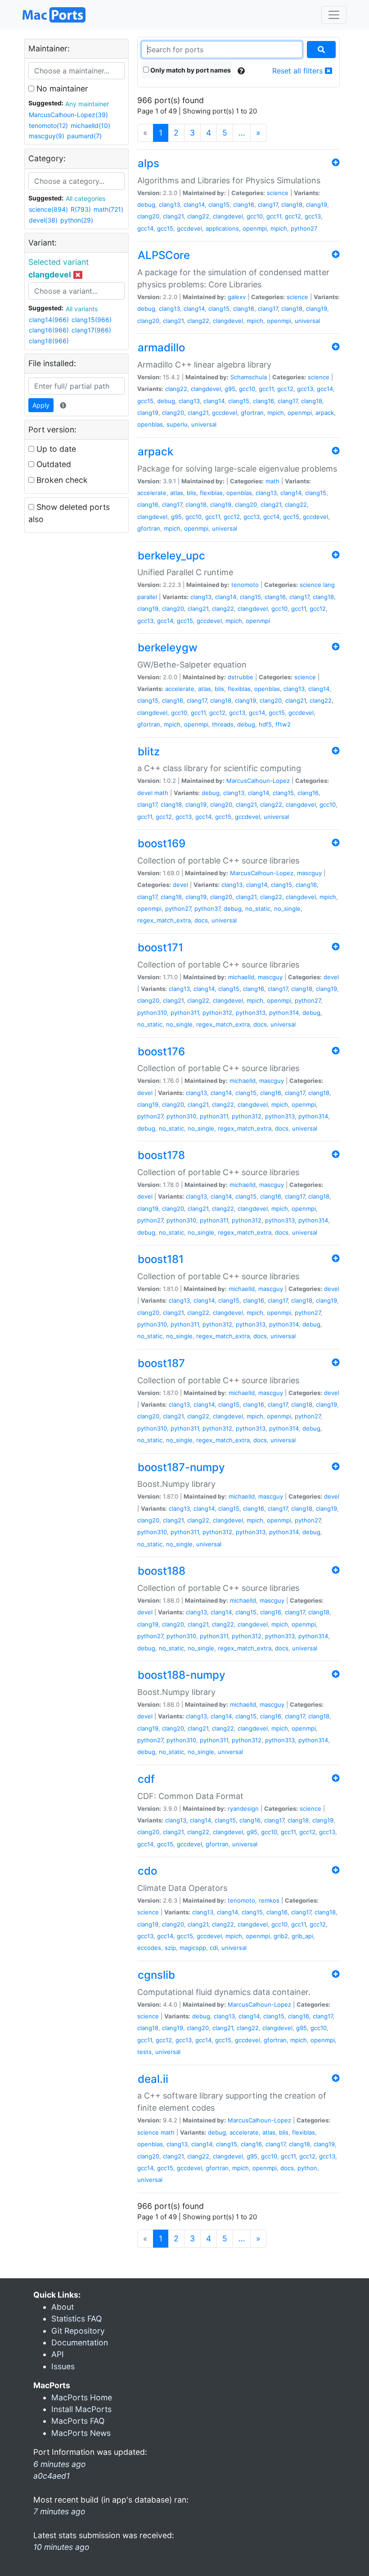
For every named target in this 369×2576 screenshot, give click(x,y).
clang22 (198, 216)
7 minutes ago (59, 2511)
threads (223, 724)
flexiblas (211, 493)
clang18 (292, 204)
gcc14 (145, 228)
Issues (63, 2366)
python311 (185, 1013)
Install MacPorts (81, 2409)
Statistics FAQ (76, 2319)
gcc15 (165, 228)
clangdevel (228, 216)
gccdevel (189, 228)
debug (146, 204)
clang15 (219, 204)
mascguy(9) (47, 136)
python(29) (77, 220)
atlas (177, 493)
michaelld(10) (90, 125)
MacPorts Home (82, 2397)
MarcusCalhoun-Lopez (258, 781)
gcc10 (255, 216)
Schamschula (249, 377)
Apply (41, 405)
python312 (217, 1013)
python (307, 2168)
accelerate (152, 493)
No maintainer (61, 89)
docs (201, 920)
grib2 (281, 1936)
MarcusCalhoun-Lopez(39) (68, 115)
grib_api (302, 1936)
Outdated (53, 464)
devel (145, 793)
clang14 (194, 204)
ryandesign (243, 1808)
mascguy (309, 873)
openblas (150, 424)
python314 (284, 1013)
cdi (214, 1948)
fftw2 (283, 724)
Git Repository (78, 2331)
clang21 (173, 216)
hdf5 (265, 724)
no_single (287, 909)
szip (170, 1948)
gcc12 (293, 216)
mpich (279, 228)
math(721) (108, 209)
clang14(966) (49, 320)
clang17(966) (91, 330)
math (272, 481)
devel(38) (43, 220)
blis (191, 493)
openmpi (255, 228)
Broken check (61, 480)
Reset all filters (299, 71)
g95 (230, 389)
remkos (269, 1900)
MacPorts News (81, 2433)
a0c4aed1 (52, 2476)
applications (222, 228)
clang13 (169, 204)
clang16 (244, 204)
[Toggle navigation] (334, 15)
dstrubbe (241, 677)
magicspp (193, 1948)
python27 (304, 228)
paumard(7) (84, 136)
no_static (258, 909)
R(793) (81, 209)
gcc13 (313, 216)
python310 (152, 1013)
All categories (85, 198)
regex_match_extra (164, 920)
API (58, 2354)
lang (329, 585)
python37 (207, 909)
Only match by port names (190, 70)
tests (144, 2052)
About (63, 2307)
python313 (251, 1013)
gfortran (252, 413)
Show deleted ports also (69, 513)
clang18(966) (49, 341)
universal (307, 321)
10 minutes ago (61, 2547)
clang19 (317, 204)
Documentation (80, 2342)
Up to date (55, 449)
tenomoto (245, 585)
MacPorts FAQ (78, 2421)
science (278, 193)
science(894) (48, 209)
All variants (82, 309)
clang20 (148, 216)
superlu (177, 424)
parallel (147, 597)
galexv (237, 297)
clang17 (268, 204)
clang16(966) (49, 330)
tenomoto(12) (48, 125)
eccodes (149, 1948)
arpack (325, 413)
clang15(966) (92, 320)
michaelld (241, 977)
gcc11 (274, 216)
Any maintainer (87, 104)
